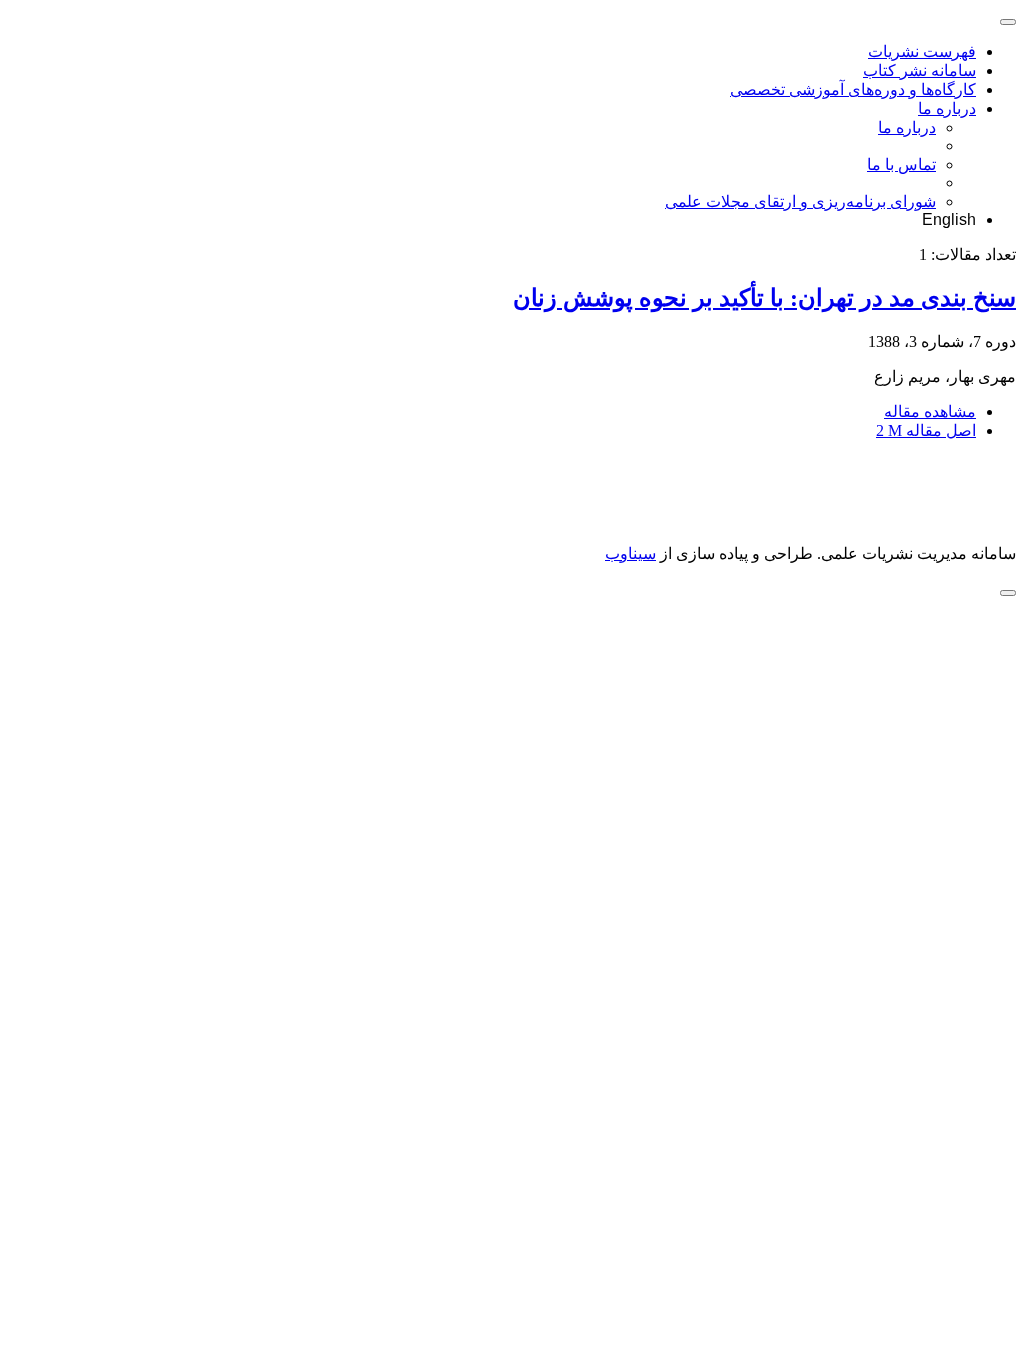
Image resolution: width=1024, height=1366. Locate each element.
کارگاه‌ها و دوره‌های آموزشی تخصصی (853, 89)
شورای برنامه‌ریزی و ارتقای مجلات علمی (800, 201)
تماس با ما (901, 164)
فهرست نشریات (922, 51)
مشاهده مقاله (930, 411)
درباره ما (947, 108)
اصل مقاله (926, 430)
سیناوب (630, 553)
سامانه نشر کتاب (919, 70)
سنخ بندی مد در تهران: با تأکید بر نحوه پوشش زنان (764, 298)
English (949, 219)
